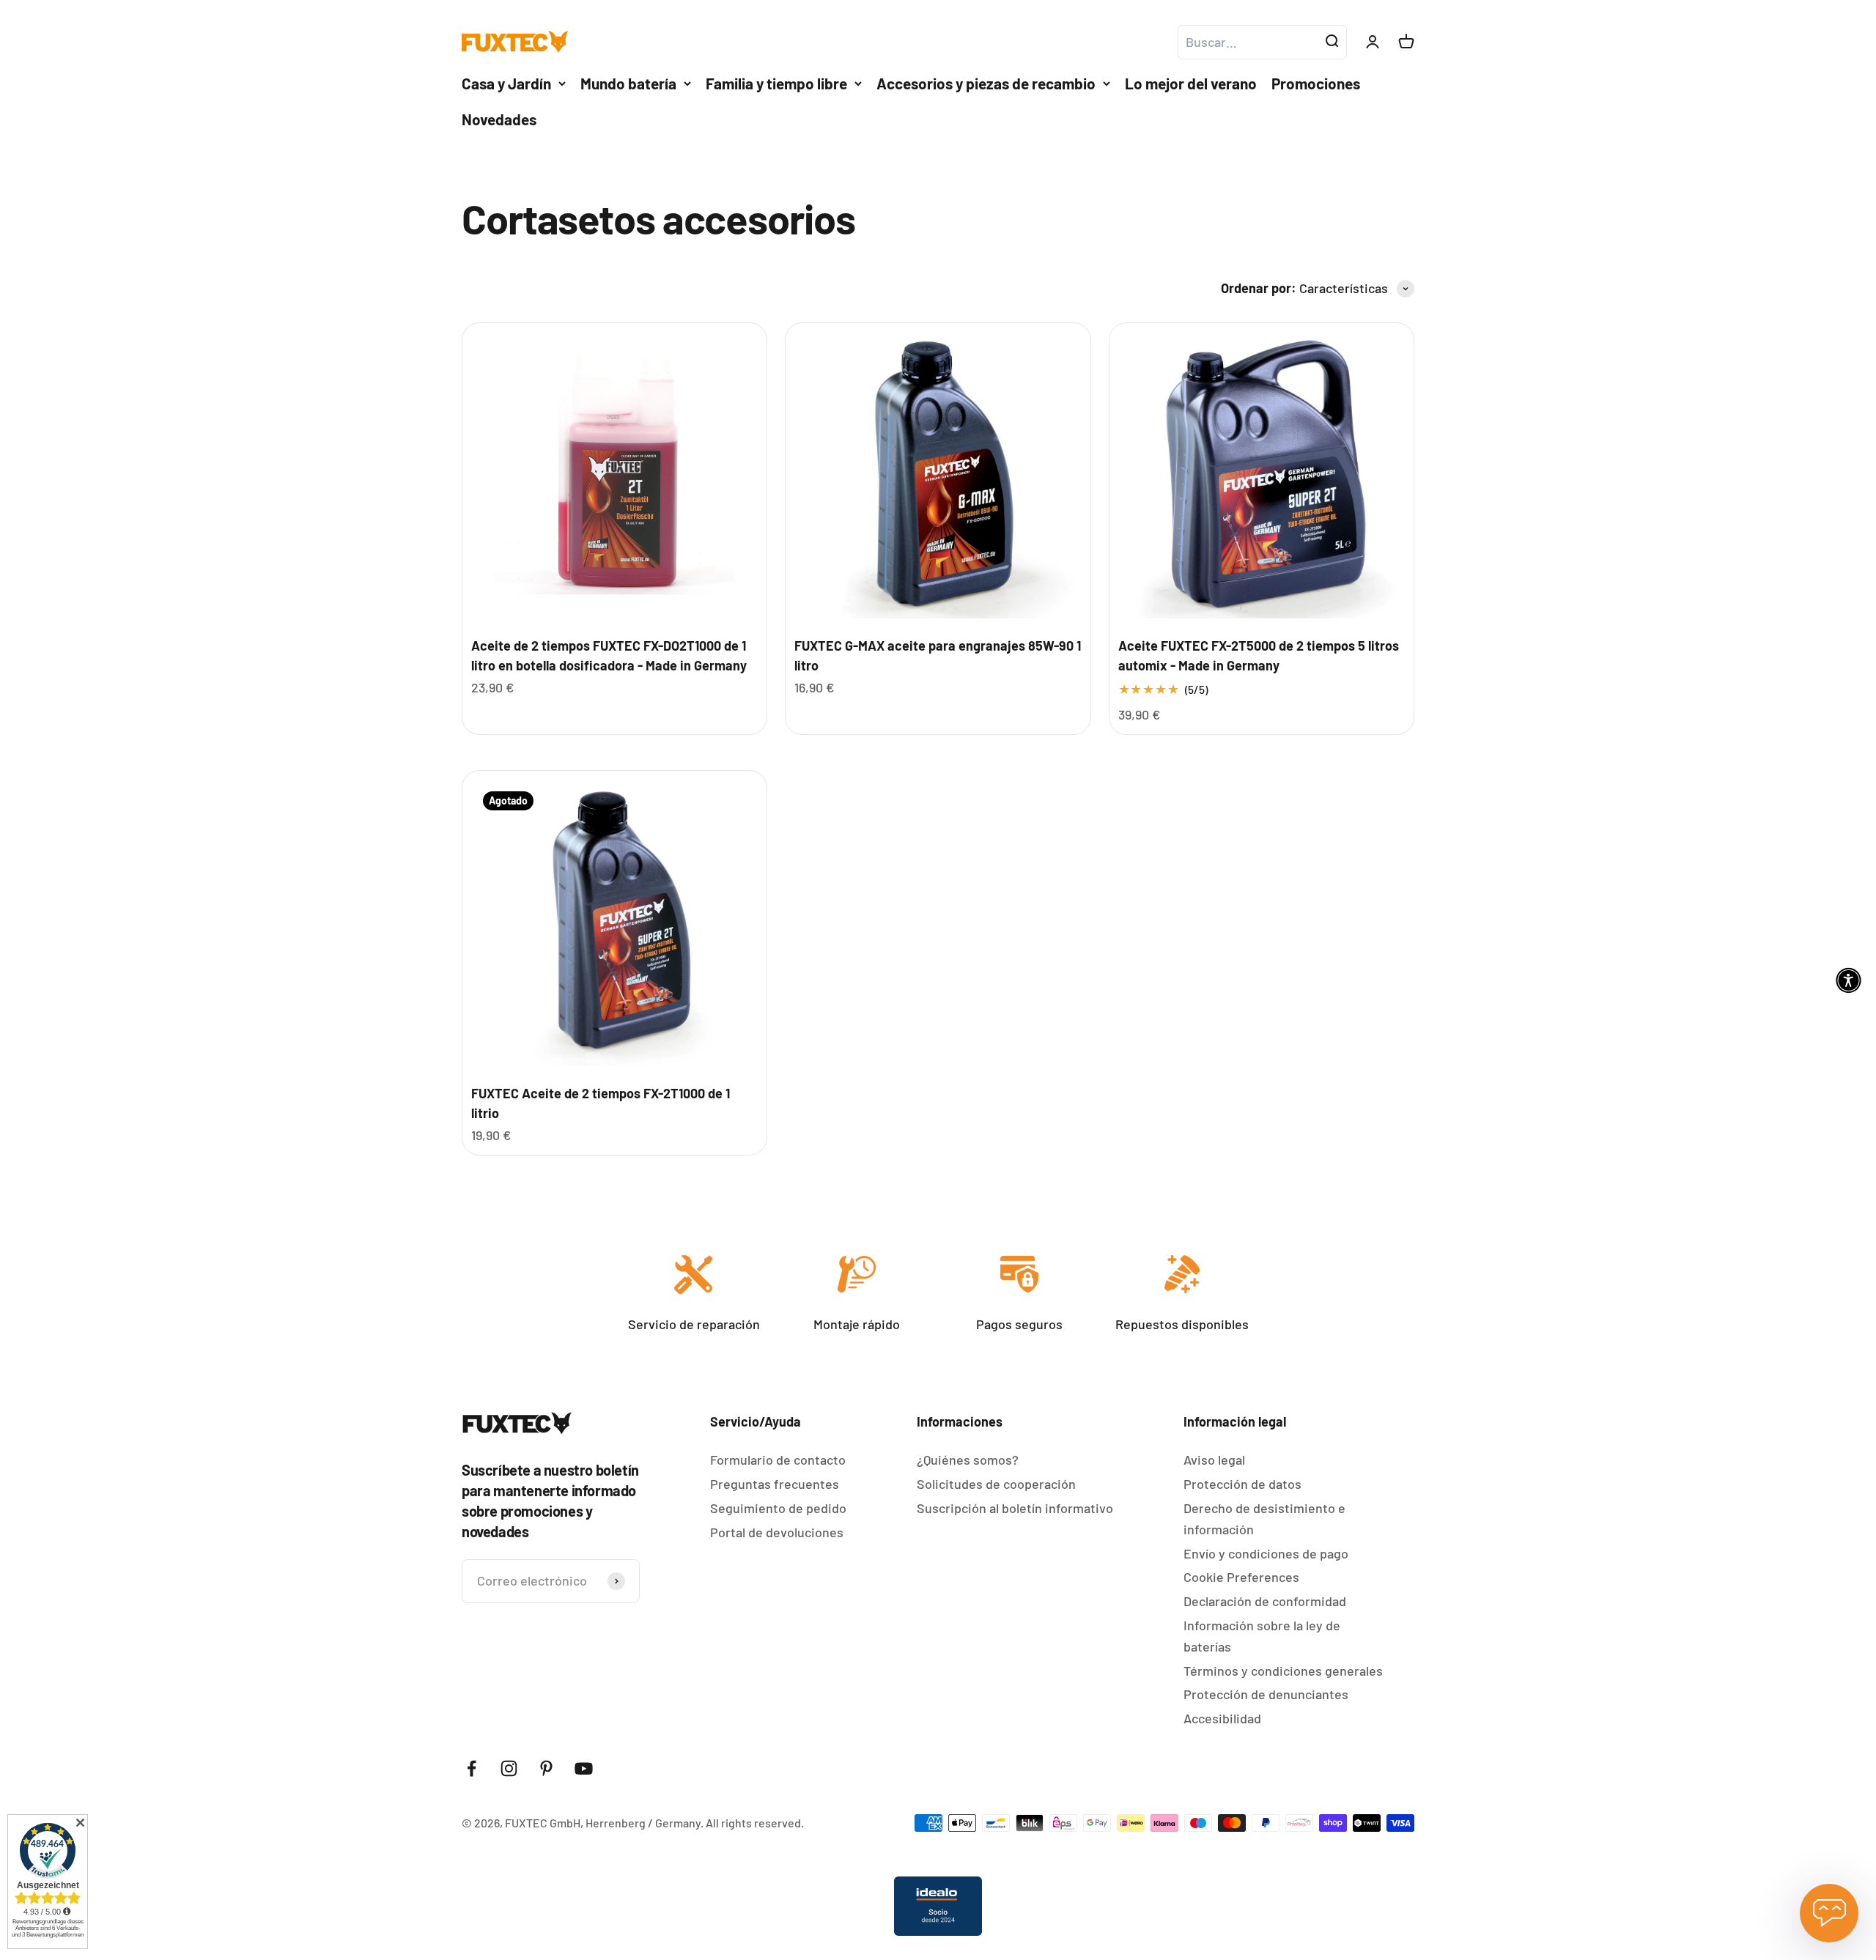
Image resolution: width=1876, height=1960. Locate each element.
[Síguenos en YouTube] (584, 1804)
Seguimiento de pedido (778, 1543)
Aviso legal (1214, 1495)
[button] (1186, 18)
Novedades (499, 154)
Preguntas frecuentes (775, 1519)
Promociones (1316, 118)
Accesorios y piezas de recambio (986, 118)
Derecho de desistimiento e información (1264, 1554)
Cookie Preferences (1241, 1612)
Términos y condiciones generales (1283, 1706)
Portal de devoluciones (777, 1567)
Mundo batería (628, 118)
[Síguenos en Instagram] (509, 1804)
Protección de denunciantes (1266, 1729)
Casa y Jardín (506, 118)
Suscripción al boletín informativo (1015, 1543)
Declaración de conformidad (1265, 1636)
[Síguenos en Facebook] (472, 1804)
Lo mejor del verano (1191, 118)
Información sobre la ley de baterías (1262, 1671)
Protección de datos (1242, 1519)
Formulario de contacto (778, 1495)
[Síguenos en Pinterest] (546, 1804)
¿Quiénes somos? (968, 1495)
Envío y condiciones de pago (1266, 1589)
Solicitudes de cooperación (996, 1519)
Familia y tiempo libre (776, 118)
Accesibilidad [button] (1222, 1753)
